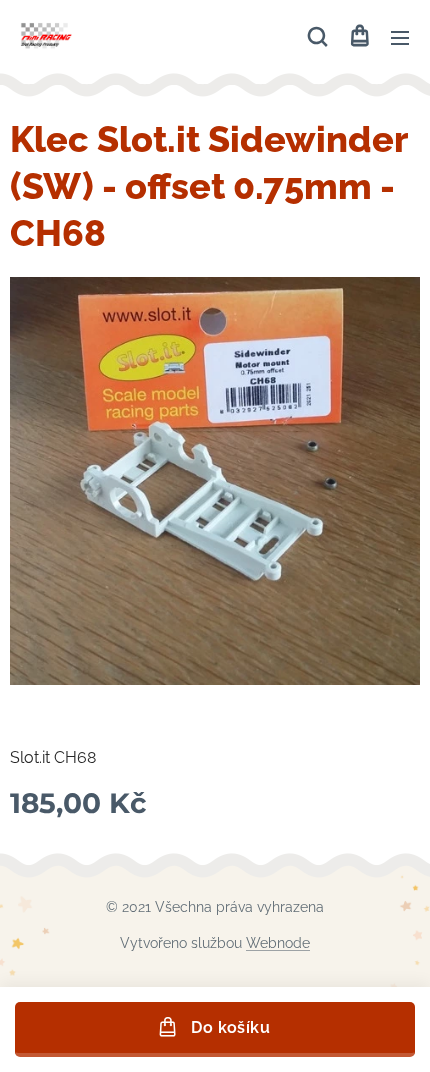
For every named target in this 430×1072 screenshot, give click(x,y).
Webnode (278, 943)
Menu (400, 37)
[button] (317, 37)
